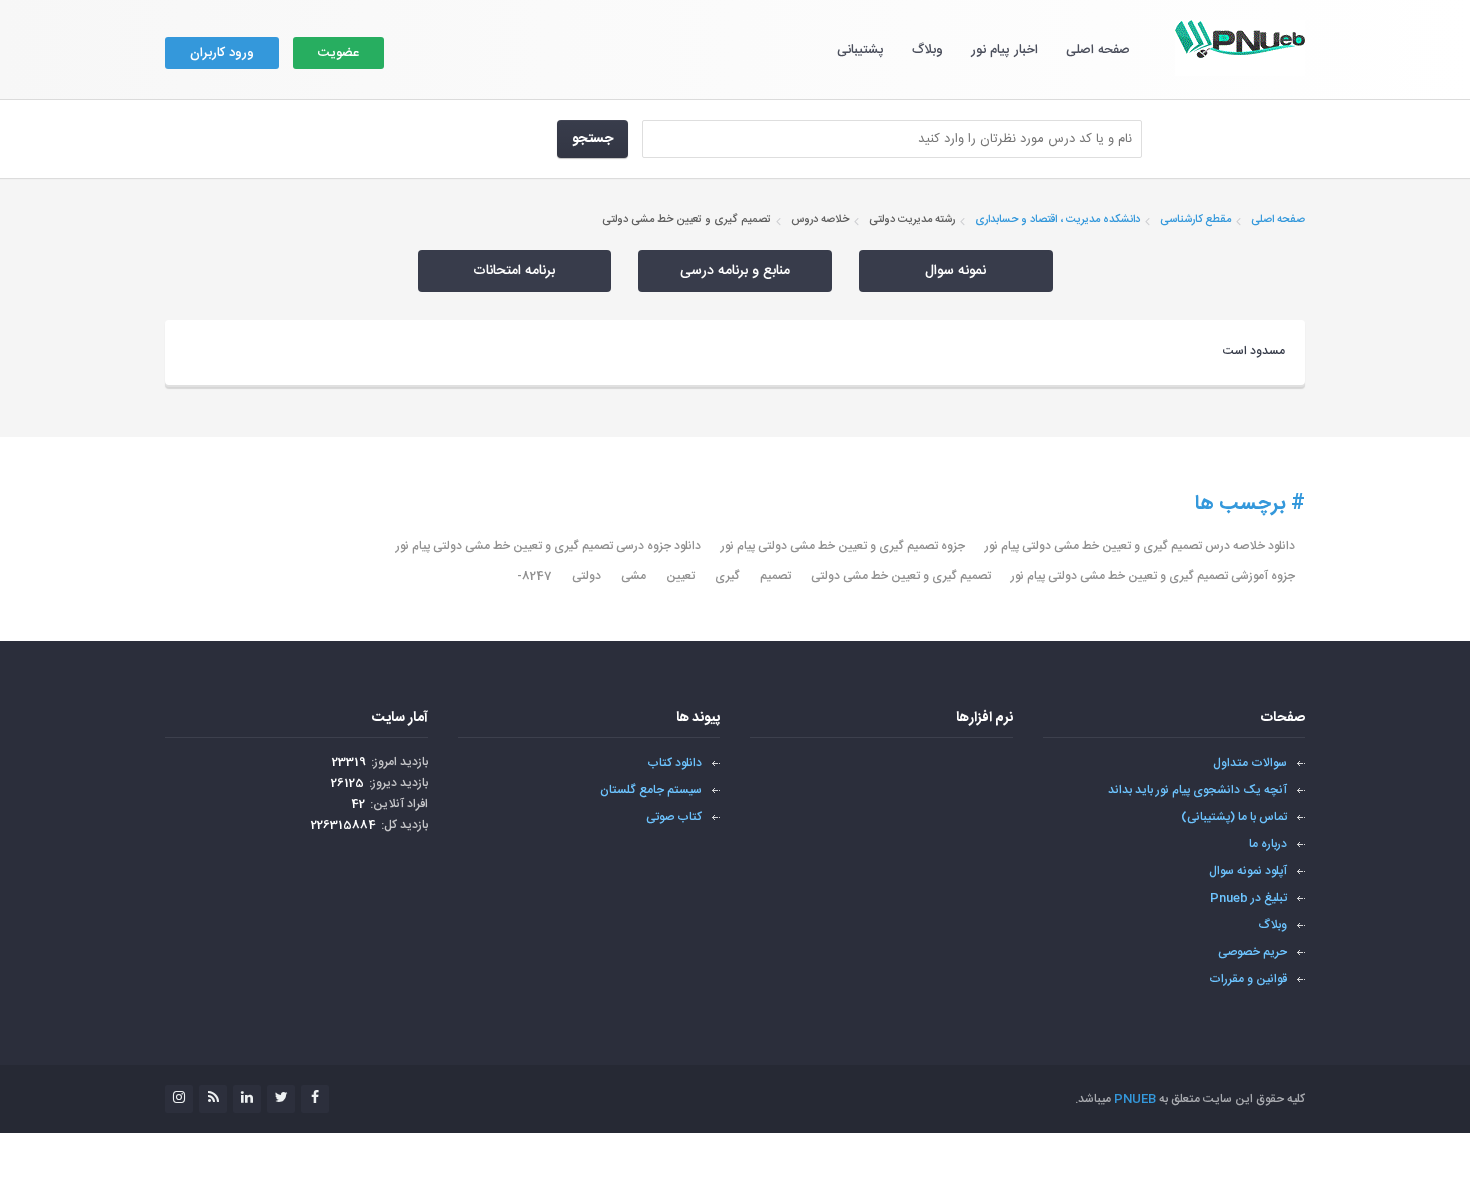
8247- (534, 576)
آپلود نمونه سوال (1248, 871)
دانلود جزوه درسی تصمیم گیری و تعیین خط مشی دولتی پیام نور (548, 546)
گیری (727, 576)
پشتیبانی (860, 50)
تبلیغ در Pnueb (1248, 898)
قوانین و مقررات (1248, 979)
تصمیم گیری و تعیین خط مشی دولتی (901, 576)
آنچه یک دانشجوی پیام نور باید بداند (1197, 790)
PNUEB (1135, 1099)
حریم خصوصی (1252, 952)
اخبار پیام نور (1004, 50)
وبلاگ (927, 50)
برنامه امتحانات (514, 271)
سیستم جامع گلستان (651, 790)
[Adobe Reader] (971, 774)
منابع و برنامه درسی (735, 271)
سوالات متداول (1250, 763)
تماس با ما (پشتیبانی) (1234, 817)
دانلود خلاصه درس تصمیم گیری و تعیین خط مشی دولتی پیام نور (1140, 546)
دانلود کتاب (674, 763)
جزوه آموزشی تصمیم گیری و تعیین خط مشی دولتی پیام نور (1153, 576)
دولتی (586, 576)
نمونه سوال (955, 271)
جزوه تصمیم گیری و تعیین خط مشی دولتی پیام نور (843, 546)
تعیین (680, 576)
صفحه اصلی (1098, 50)
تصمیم (775, 576)
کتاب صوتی (674, 817)
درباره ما (1268, 844)
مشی (633, 576)
